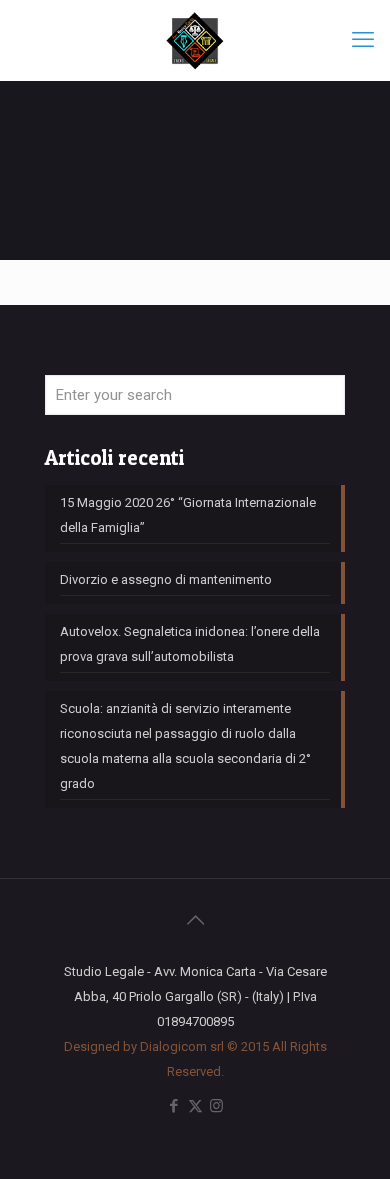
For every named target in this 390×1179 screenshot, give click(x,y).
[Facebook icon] (174, 1106)
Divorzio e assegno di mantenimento (166, 579)
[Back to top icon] (195, 920)
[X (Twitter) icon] (195, 1106)
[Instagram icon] (216, 1106)
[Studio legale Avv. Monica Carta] (195, 40)
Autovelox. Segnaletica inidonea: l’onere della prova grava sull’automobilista (190, 644)
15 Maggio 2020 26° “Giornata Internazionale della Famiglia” (188, 515)
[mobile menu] (363, 40)
